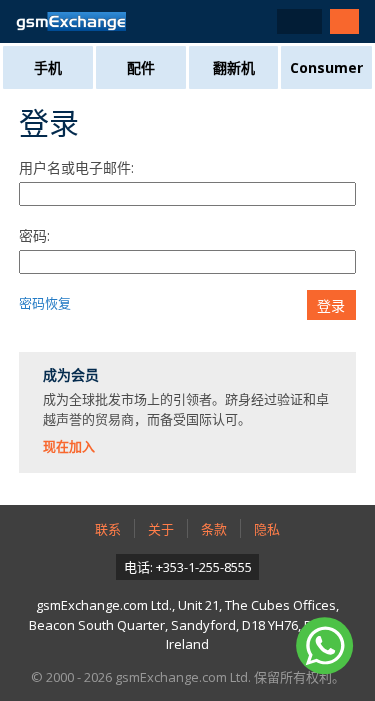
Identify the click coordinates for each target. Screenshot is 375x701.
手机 (48, 67)
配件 (141, 67)
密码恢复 (45, 303)
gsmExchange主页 (71, 21)
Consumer (326, 67)
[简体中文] (299, 21)
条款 (214, 529)
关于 (161, 529)
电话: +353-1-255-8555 (188, 567)
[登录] (344, 21)
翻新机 (234, 67)
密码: (34, 235)
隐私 (267, 529)
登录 (331, 306)
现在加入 (69, 446)
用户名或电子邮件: (76, 167)
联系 (108, 529)
